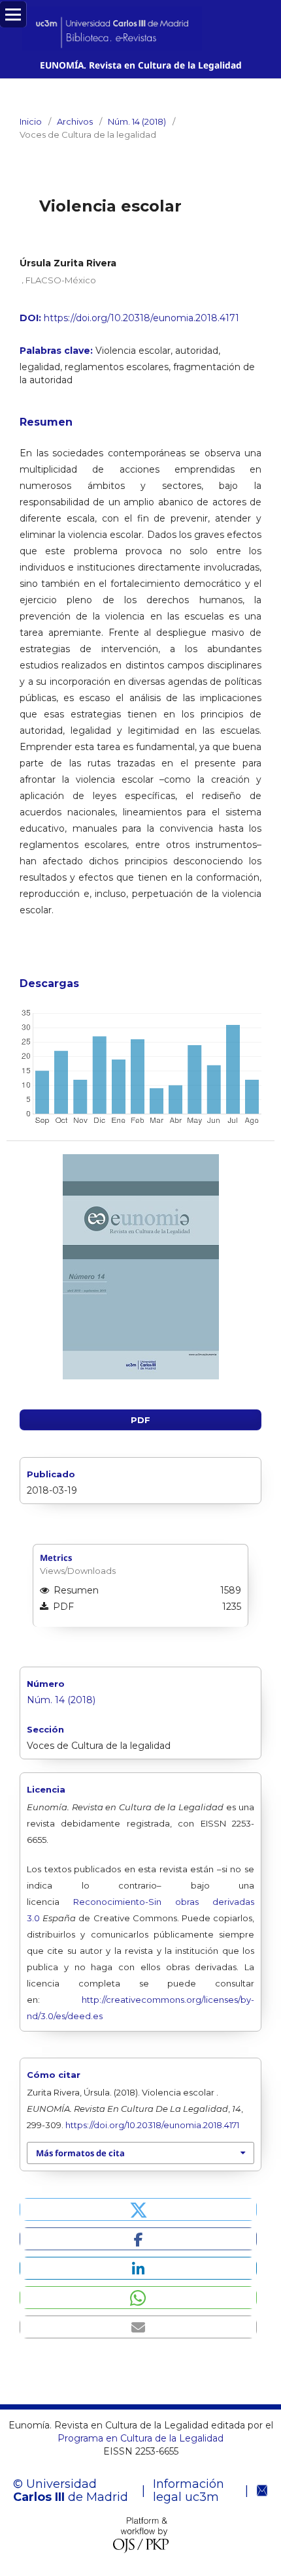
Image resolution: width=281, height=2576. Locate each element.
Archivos (75, 121)
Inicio (31, 121)
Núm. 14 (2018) (137, 121)
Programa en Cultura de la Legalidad (140, 2438)
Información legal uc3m (189, 2490)
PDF (140, 1420)
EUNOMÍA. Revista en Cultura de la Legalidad (141, 65)
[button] (138, 2209)
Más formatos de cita (80, 2153)
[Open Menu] (13, 14)
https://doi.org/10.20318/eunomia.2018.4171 (141, 318)
